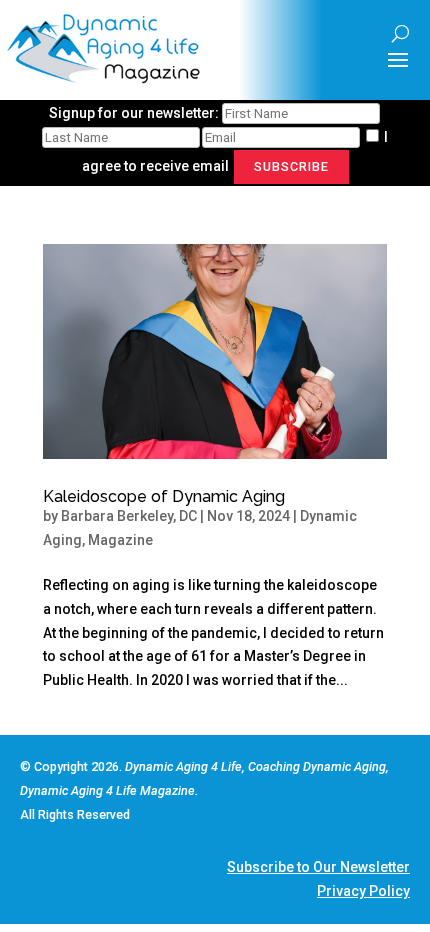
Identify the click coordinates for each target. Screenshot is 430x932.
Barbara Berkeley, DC (129, 516)
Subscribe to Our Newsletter (318, 867)
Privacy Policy (363, 891)
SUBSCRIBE (291, 166)
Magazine (120, 540)
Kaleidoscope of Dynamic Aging (164, 496)
